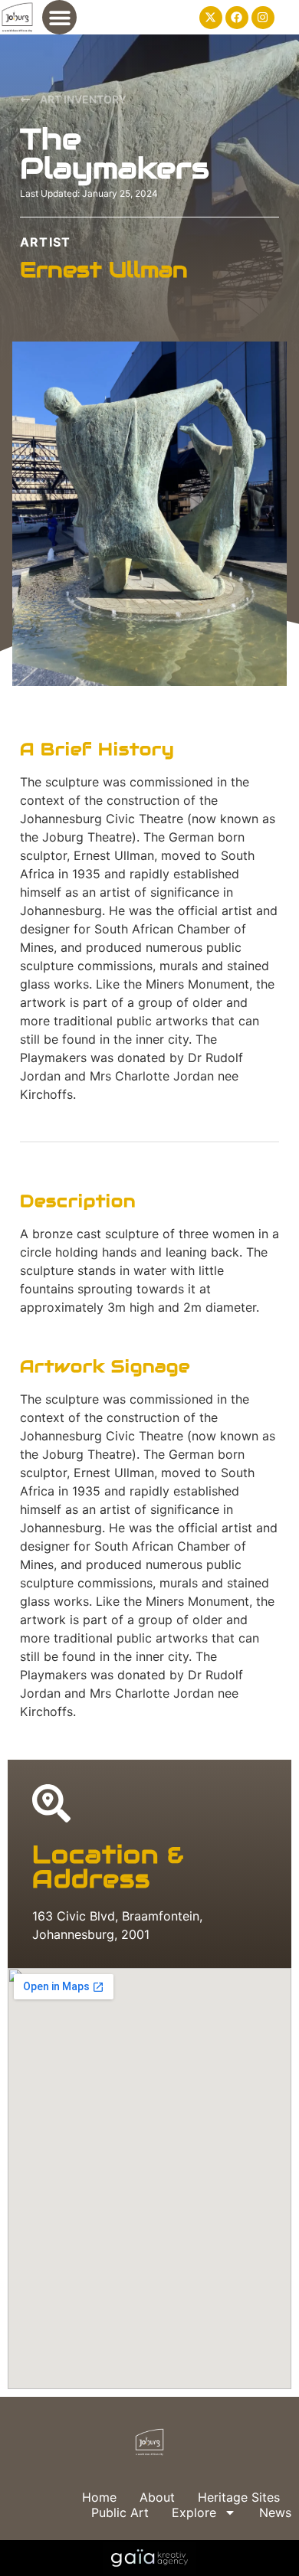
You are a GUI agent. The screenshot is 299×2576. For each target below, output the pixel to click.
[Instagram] (263, 18)
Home (99, 2497)
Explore (194, 2512)
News (275, 2512)
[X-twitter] (211, 18)
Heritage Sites (239, 2497)
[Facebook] (237, 18)
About (157, 2497)
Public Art (120, 2512)
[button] (59, 17)
